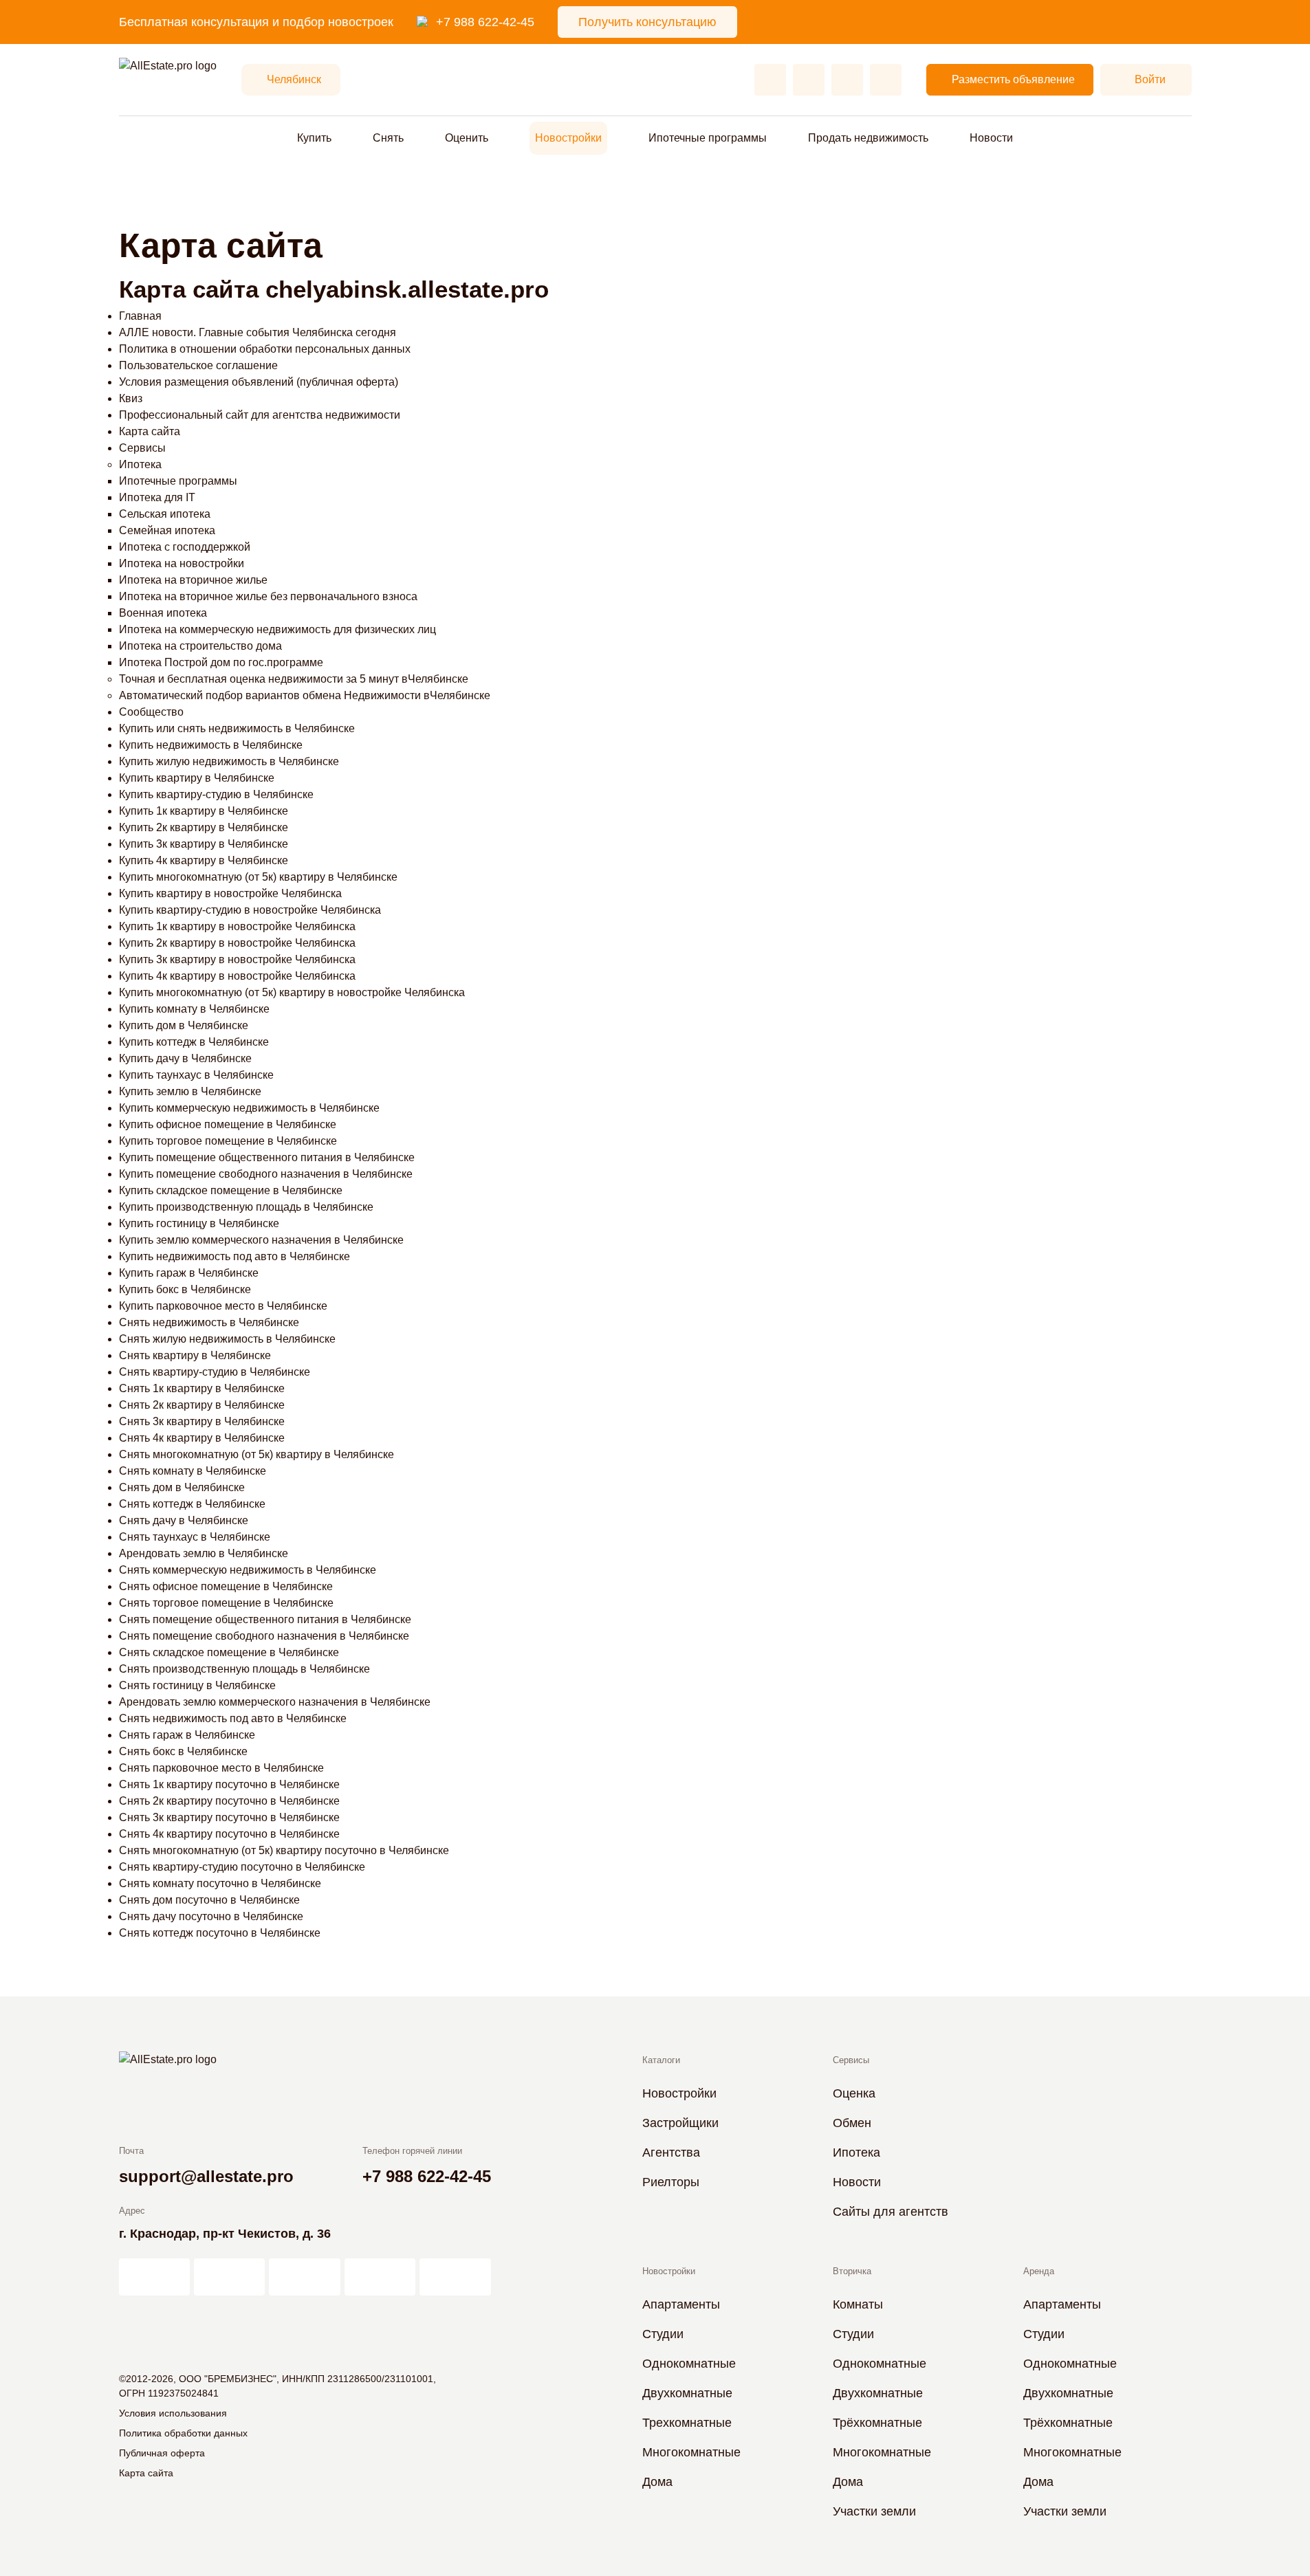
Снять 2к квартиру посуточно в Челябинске (229, 1801)
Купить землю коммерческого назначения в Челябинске (261, 1240)
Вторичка (852, 2271)
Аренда (1039, 2271)
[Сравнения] (809, 80)
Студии (663, 2334)
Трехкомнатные (687, 2423)
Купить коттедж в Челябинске (194, 1042)
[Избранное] (770, 80)
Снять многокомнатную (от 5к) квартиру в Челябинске (256, 1454)
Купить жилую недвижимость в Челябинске (229, 761)
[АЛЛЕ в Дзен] (229, 2277)
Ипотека (140, 464)
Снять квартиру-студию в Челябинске (215, 1372)
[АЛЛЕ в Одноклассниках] (380, 2277)
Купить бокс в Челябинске (185, 1289)
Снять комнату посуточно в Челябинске (220, 1883)
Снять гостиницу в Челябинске (197, 1685)
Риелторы (671, 2182)
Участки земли (874, 2511)
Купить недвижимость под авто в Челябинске (234, 1256)
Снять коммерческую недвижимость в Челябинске (248, 1570)
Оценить (467, 138)
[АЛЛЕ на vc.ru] (154, 2277)
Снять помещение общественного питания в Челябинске (265, 1619)
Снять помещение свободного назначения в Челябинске (264, 1636)
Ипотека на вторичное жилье (193, 580)
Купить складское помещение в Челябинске (231, 1190)
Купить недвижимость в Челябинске (211, 745)
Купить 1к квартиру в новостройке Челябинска (237, 926)
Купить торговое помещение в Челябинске (228, 1141)
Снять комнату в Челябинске (193, 1471)
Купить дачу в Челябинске (185, 1058)
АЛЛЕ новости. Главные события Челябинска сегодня (258, 332)
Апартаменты (681, 2304)
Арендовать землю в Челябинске (204, 1553)
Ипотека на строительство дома (200, 646)
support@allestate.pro (206, 2176)
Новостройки (568, 138)
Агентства (671, 2153)
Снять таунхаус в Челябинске (195, 1537)
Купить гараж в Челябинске (189, 1273)
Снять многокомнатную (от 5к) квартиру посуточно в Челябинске (284, 1850)
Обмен (852, 2123)
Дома (657, 2482)
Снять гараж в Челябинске (187, 1735)
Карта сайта (150, 431)
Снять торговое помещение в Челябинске (226, 1603)
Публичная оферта (162, 2453)
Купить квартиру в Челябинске (197, 778)
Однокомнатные (689, 2364)
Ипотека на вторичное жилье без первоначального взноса (268, 596)
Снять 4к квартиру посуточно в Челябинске (229, 1834)
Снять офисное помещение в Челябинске (226, 1586)
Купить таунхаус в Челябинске (196, 1075)
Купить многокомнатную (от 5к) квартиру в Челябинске (258, 877)
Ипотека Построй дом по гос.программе (221, 662)
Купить (314, 138)
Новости (991, 138)
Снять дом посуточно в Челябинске (209, 1900)
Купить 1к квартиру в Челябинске (204, 811)
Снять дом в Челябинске (182, 1487)
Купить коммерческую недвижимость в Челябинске (249, 1108)
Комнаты (858, 2304)
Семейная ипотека (167, 530)
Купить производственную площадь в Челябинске (246, 1207)
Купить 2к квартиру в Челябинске (204, 827)
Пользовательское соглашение (198, 365)
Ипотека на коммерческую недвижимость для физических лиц (277, 629)
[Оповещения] (886, 80)
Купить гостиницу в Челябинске (199, 1223)
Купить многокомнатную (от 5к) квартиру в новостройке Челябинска (292, 992)
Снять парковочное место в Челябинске (221, 1768)
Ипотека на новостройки (182, 563)
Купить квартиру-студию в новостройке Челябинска (250, 910)
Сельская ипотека (165, 514)
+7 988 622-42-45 (485, 22)
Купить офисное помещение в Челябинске (228, 1124)
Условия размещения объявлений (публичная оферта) (259, 382)
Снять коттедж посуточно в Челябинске (220, 1933)
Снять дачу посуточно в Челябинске (211, 1916)
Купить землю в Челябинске (190, 1091)
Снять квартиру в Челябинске (195, 1355)
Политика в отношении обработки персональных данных (265, 349)
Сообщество (151, 712)
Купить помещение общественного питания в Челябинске (267, 1157)
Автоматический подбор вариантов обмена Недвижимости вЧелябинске (305, 695)
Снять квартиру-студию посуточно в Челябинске (242, 1867)
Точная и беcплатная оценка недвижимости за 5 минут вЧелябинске (294, 679)
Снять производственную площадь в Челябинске (244, 1669)
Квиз (131, 398)
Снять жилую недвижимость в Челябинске (227, 1339)
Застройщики (680, 2123)
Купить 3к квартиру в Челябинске (204, 844)
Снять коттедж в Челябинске (192, 1504)
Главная (140, 316)
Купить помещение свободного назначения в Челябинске (266, 1174)
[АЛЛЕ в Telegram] (455, 2277)
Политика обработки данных (183, 2433)
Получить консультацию (647, 22)
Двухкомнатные (687, 2393)
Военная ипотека (163, 613)
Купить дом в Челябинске (184, 1025)
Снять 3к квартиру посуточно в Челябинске (229, 1817)
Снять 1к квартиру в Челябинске (202, 1388)
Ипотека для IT (157, 497)
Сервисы (142, 448)
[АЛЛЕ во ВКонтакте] (304, 2277)
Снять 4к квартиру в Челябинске (202, 1438)
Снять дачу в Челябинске (184, 1520)
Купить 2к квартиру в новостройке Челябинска (237, 943)
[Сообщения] (847, 80)
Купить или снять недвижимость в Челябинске (237, 728)
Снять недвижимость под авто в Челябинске (233, 1718)
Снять (388, 138)
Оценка (854, 2093)
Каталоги (661, 2060)
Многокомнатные (691, 2452)
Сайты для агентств (891, 2212)
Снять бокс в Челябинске (183, 1751)
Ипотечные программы (178, 481)
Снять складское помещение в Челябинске (229, 1652)
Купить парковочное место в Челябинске (223, 1306)
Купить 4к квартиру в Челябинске (204, 860)
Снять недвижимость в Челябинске (209, 1322)
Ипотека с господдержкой (185, 547)
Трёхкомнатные (877, 2423)
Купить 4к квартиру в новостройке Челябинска (237, 976)
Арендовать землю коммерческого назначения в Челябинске (275, 1702)
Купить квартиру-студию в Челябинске (216, 794)
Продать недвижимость (868, 138)
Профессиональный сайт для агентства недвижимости (260, 415)
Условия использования (173, 2413)
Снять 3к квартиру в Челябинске (202, 1421)
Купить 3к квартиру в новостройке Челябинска (237, 959)
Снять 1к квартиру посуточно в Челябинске (229, 1784)
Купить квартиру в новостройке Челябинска (230, 893)
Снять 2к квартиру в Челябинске (202, 1405)
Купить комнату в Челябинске (194, 1009)
